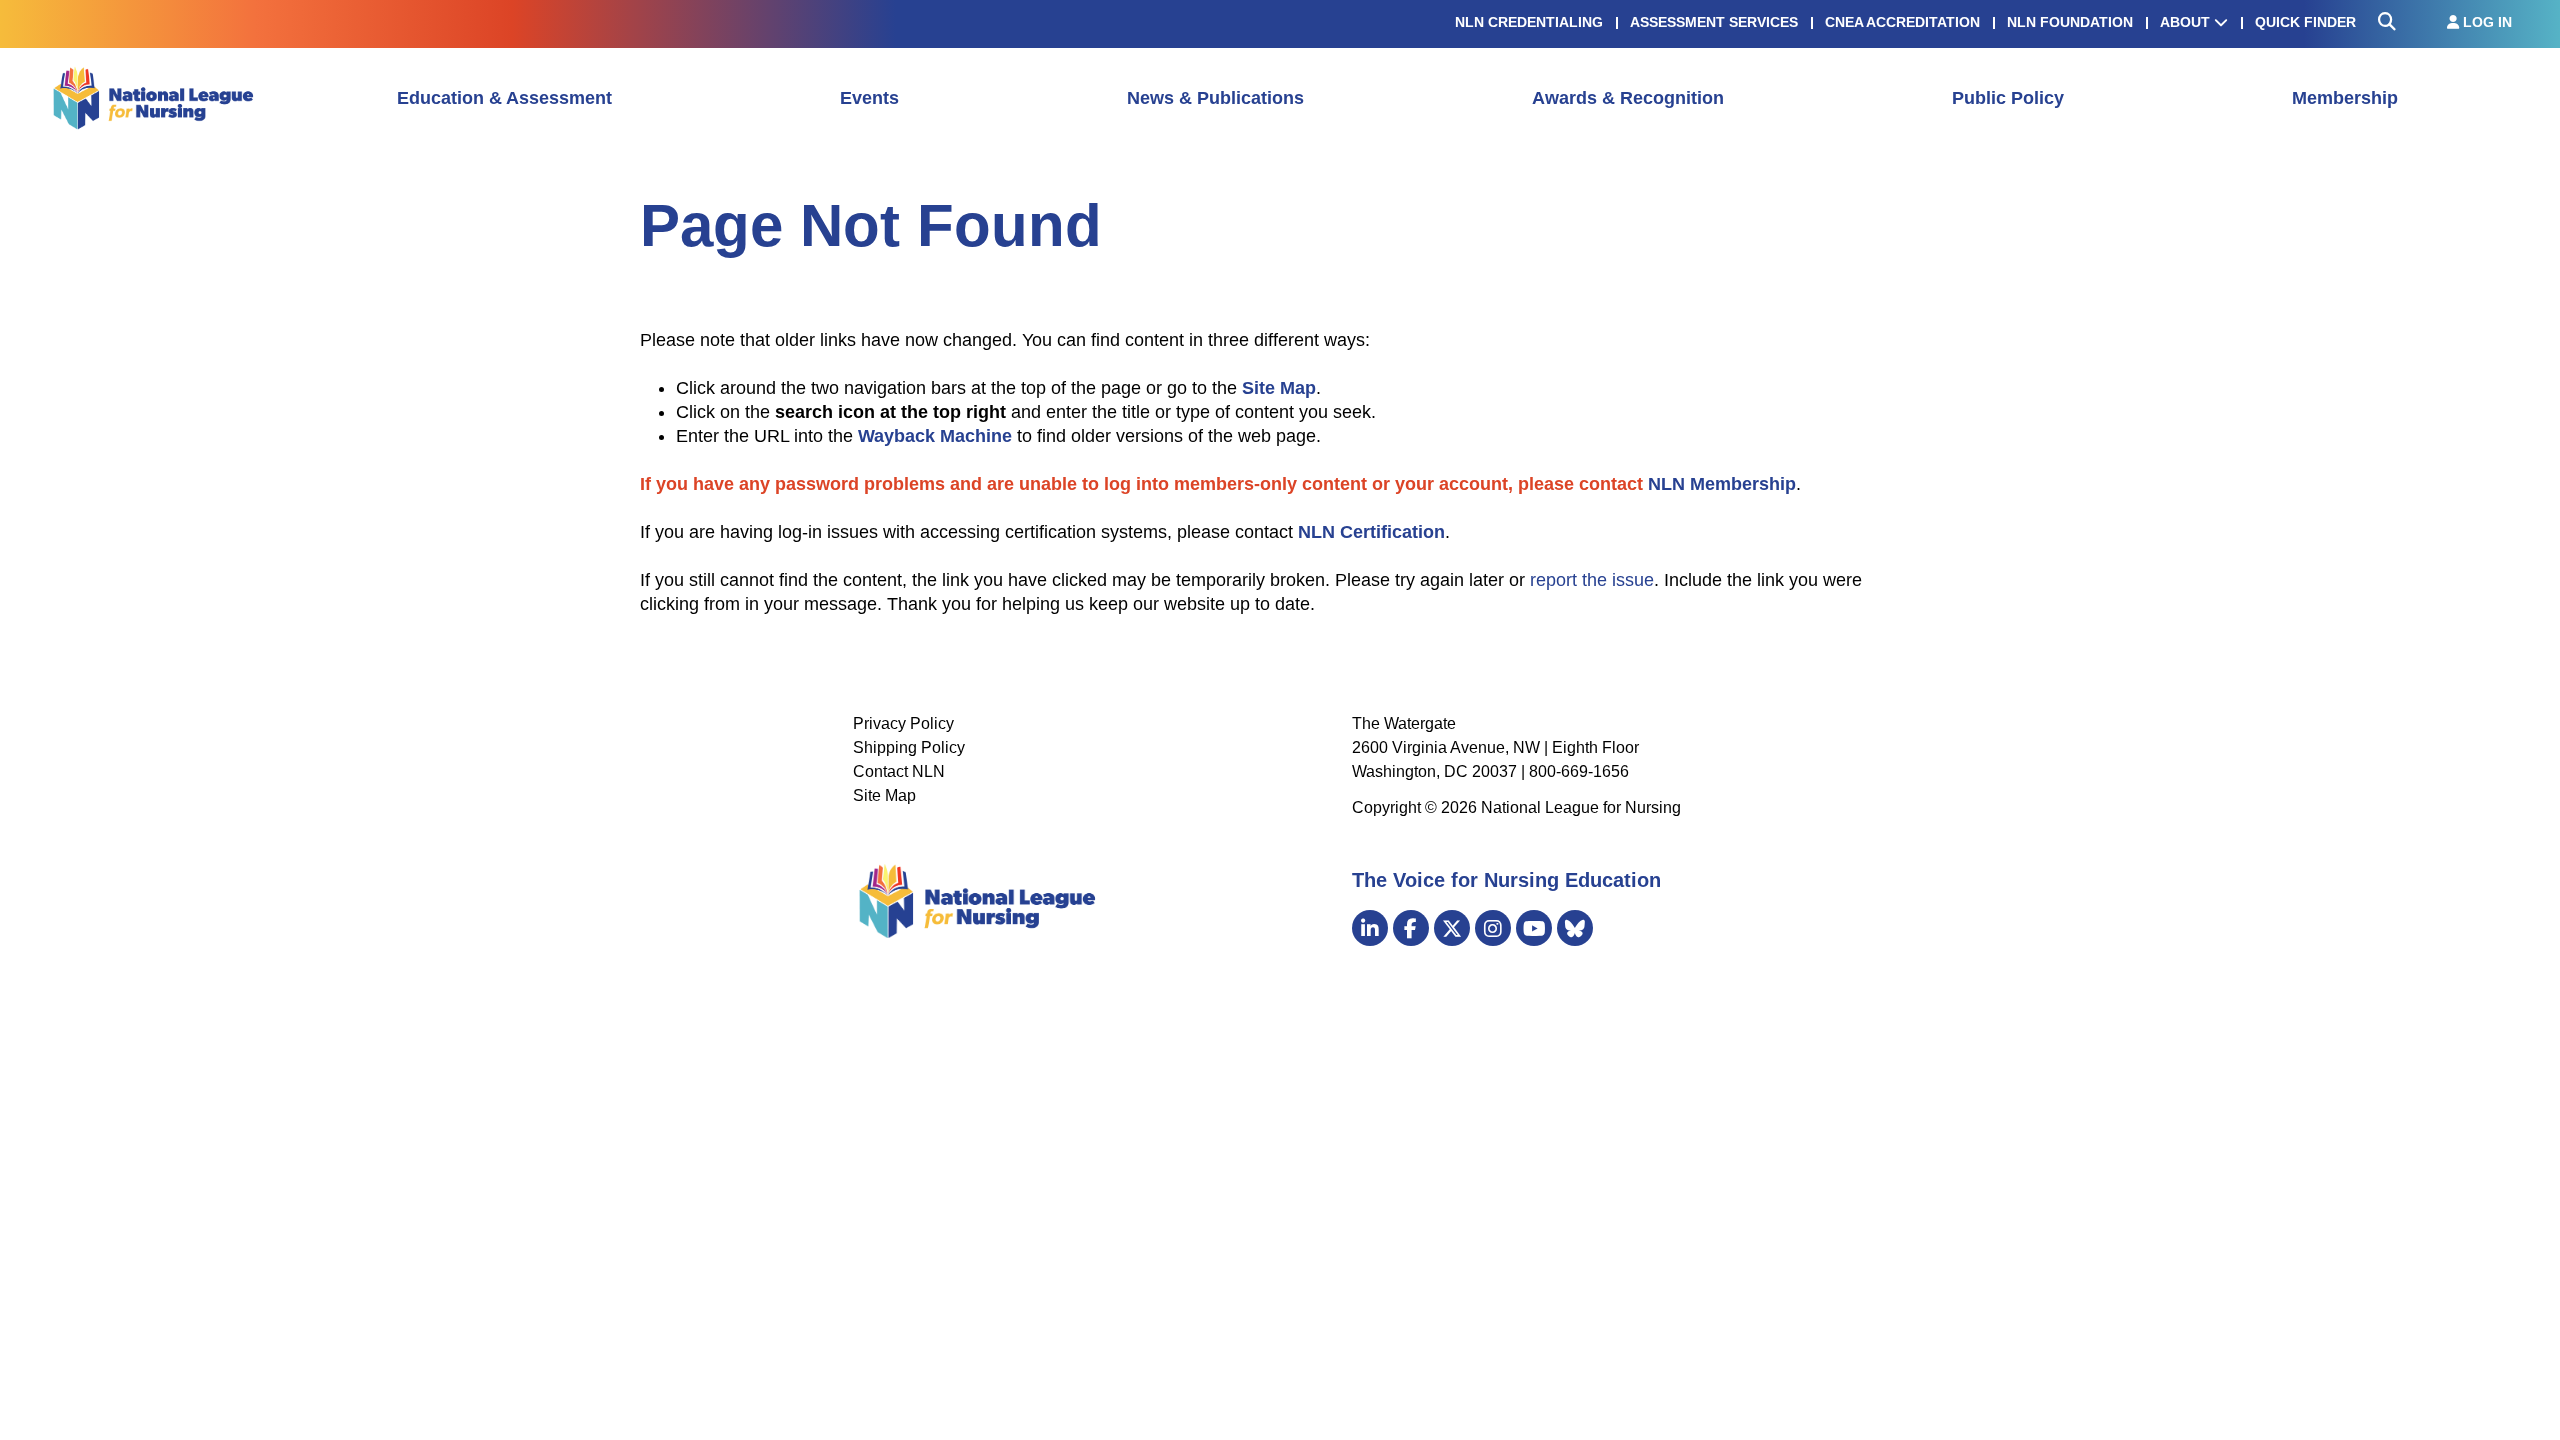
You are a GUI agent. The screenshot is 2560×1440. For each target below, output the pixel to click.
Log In (2485, 22)
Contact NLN (899, 771)
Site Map (884, 795)
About (2187, 22)
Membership (2345, 98)
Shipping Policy (909, 747)
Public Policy (2008, 98)
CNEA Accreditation (1902, 22)
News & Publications (1215, 98)
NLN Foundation (2070, 22)
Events (869, 98)
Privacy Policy (903, 723)
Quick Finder (2305, 22)
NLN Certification (1371, 532)
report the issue (1592, 580)
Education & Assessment (504, 98)
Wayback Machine (935, 436)
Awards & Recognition (1628, 98)
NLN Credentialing (1529, 22)
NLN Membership (1722, 484)
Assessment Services (1714, 22)
